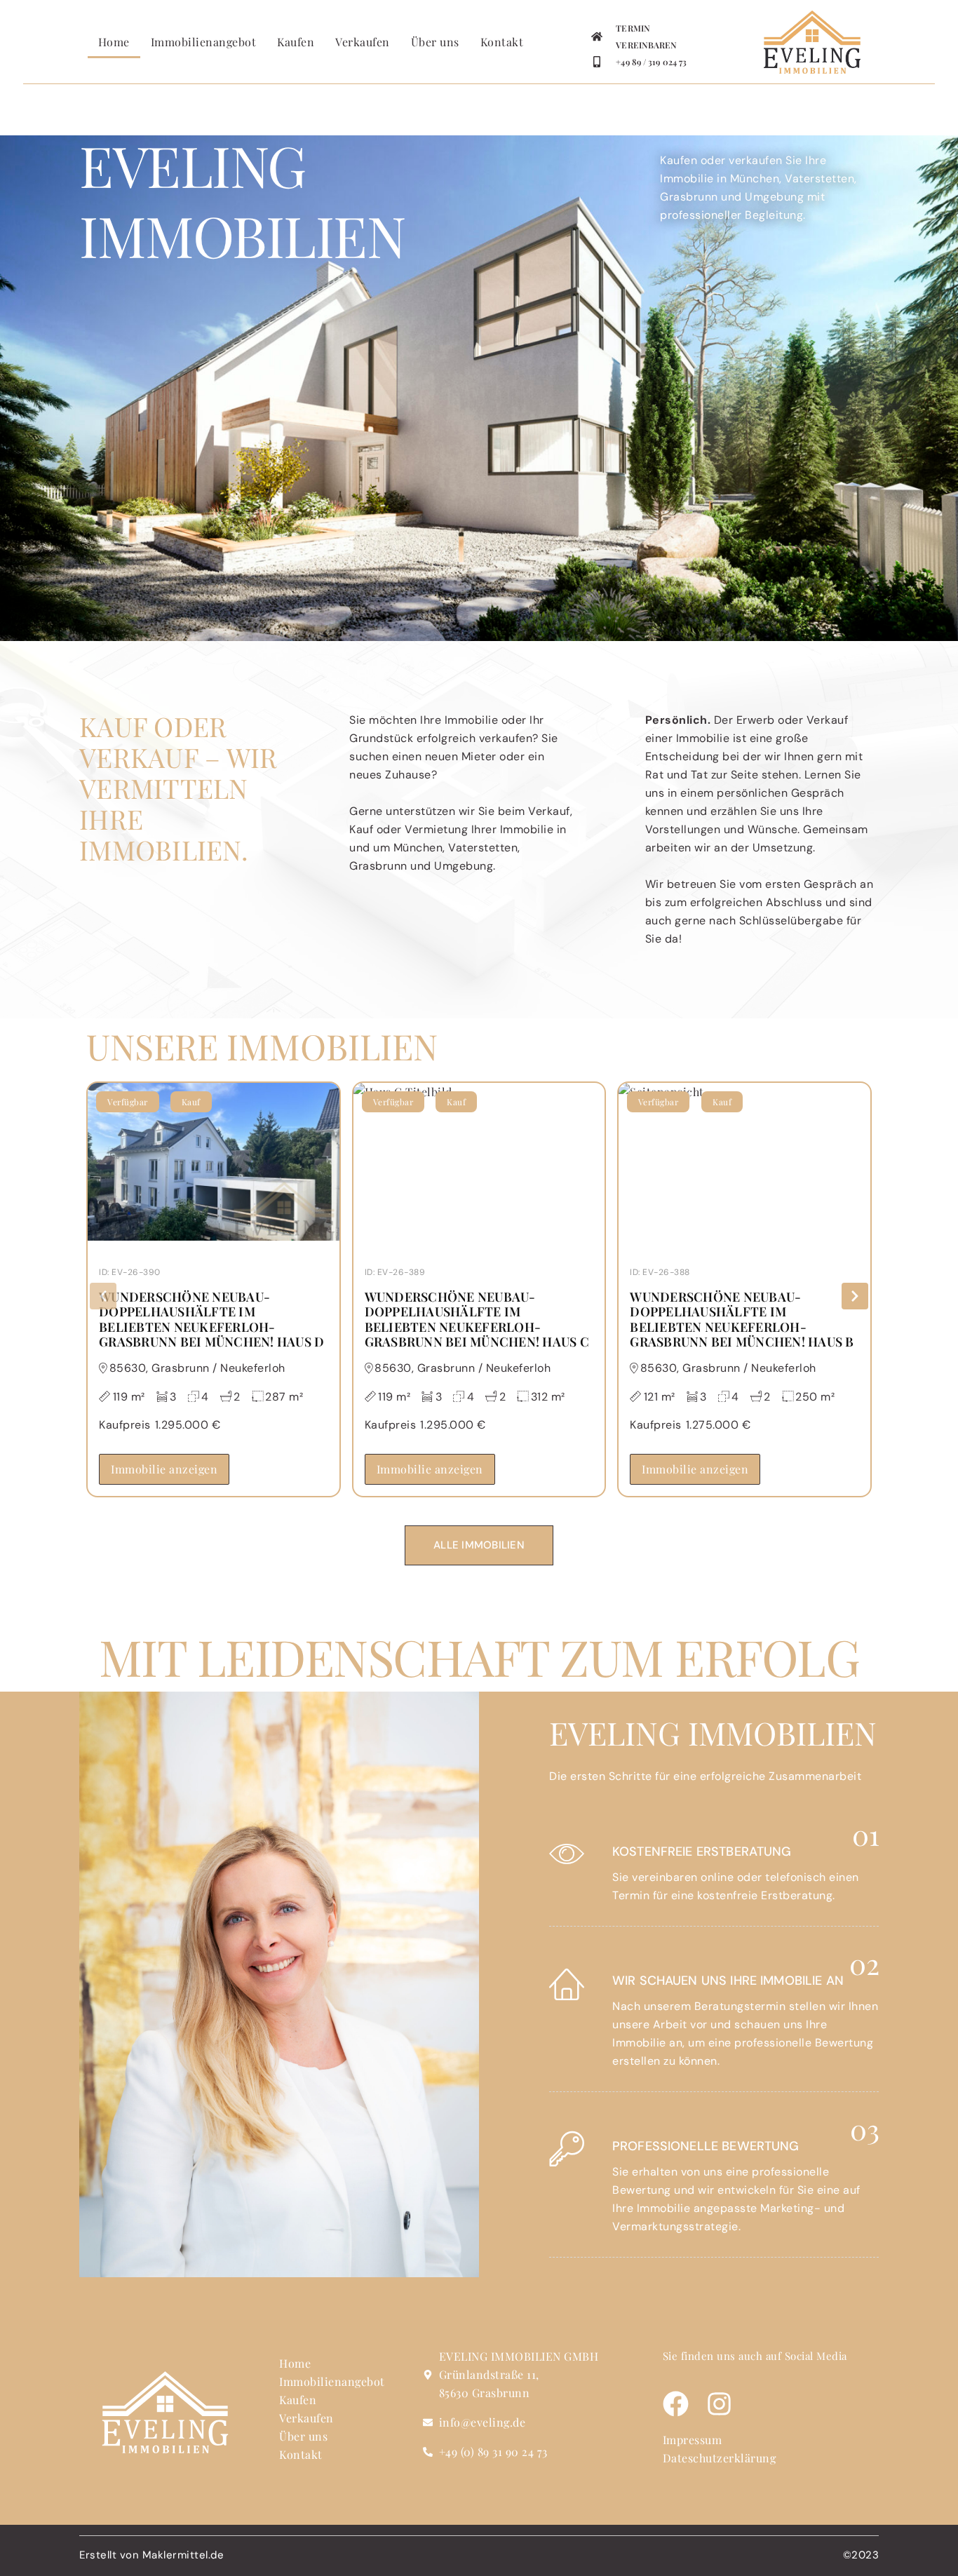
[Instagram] (719, 2404)
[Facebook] (676, 2404)
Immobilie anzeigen (164, 1469)
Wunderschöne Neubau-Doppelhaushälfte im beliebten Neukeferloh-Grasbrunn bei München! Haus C (477, 1320)
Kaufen (296, 42)
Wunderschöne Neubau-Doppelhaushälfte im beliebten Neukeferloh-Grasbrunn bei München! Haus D (211, 1320)
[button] (103, 1296)
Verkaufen (363, 42)
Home (114, 42)
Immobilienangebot (204, 42)
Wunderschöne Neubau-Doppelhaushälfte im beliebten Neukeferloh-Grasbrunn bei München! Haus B (742, 1320)
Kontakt (502, 42)
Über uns (435, 42)
